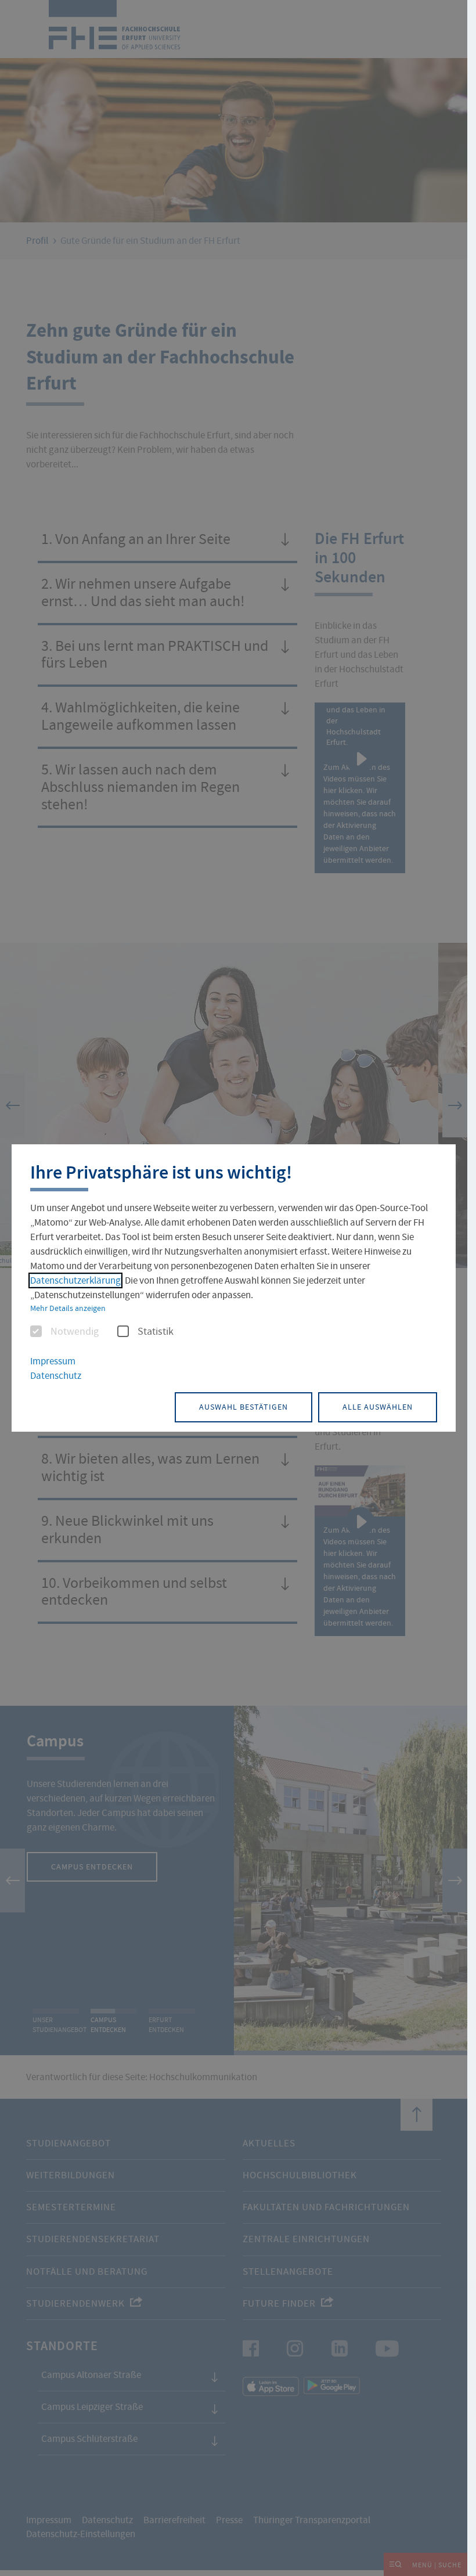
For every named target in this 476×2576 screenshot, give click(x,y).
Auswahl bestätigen (244, 1407)
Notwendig (75, 1332)
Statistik (156, 1332)
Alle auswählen (378, 1407)
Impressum (53, 1361)
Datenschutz (56, 1376)
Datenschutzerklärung (75, 1280)
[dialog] (234, 1288)
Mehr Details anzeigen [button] (68, 1308)
